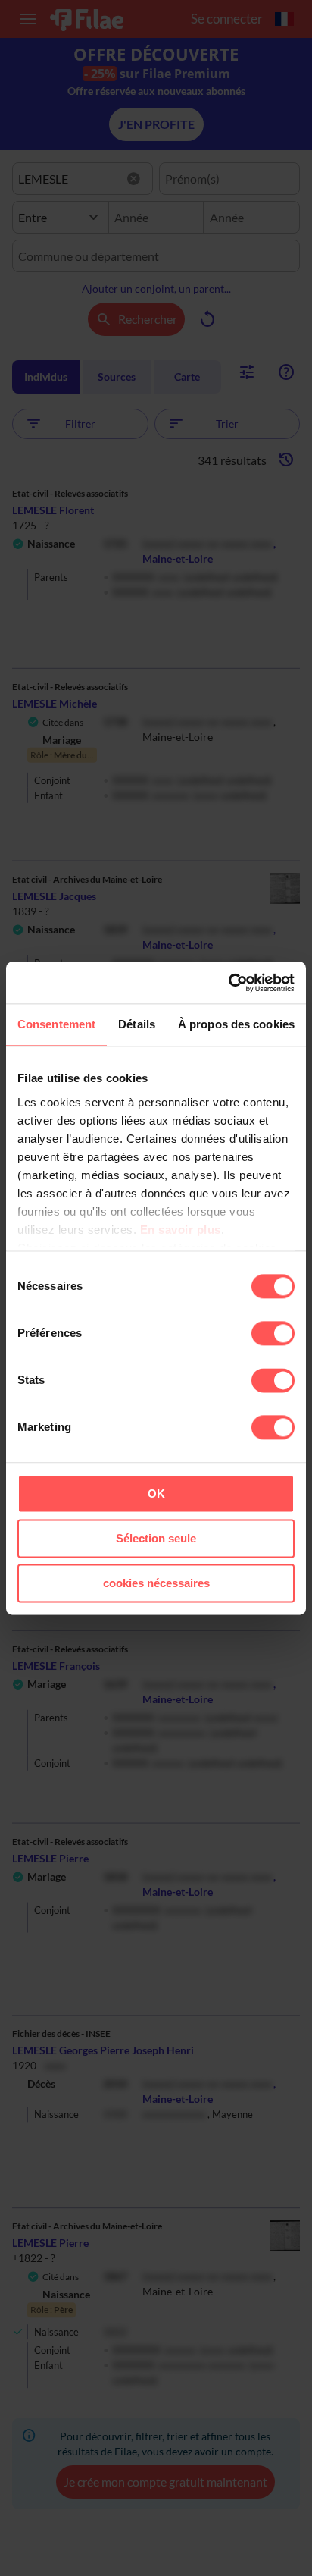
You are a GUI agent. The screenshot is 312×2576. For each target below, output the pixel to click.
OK (156, 1494)
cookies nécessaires (156, 1583)
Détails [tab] (137, 1024)
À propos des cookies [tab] (236, 1024)
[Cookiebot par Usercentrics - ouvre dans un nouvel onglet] (228, 983)
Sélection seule (156, 1538)
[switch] (273, 1333)
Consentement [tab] (56, 1024)
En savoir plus (181, 1230)
